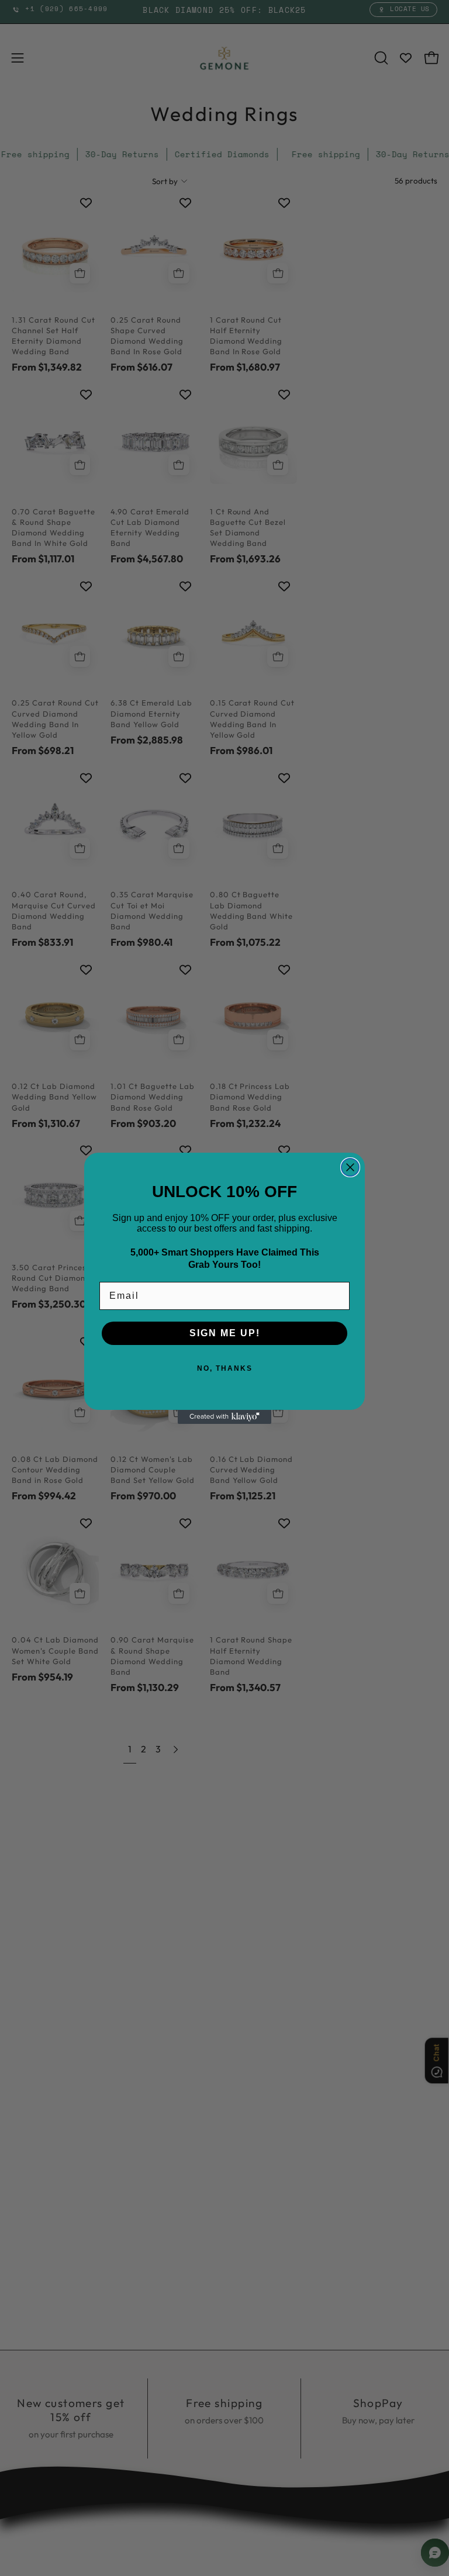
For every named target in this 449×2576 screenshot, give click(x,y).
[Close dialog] (350, 1167)
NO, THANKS (225, 1368)
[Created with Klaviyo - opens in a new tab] (224, 1417)
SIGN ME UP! (225, 1333)
